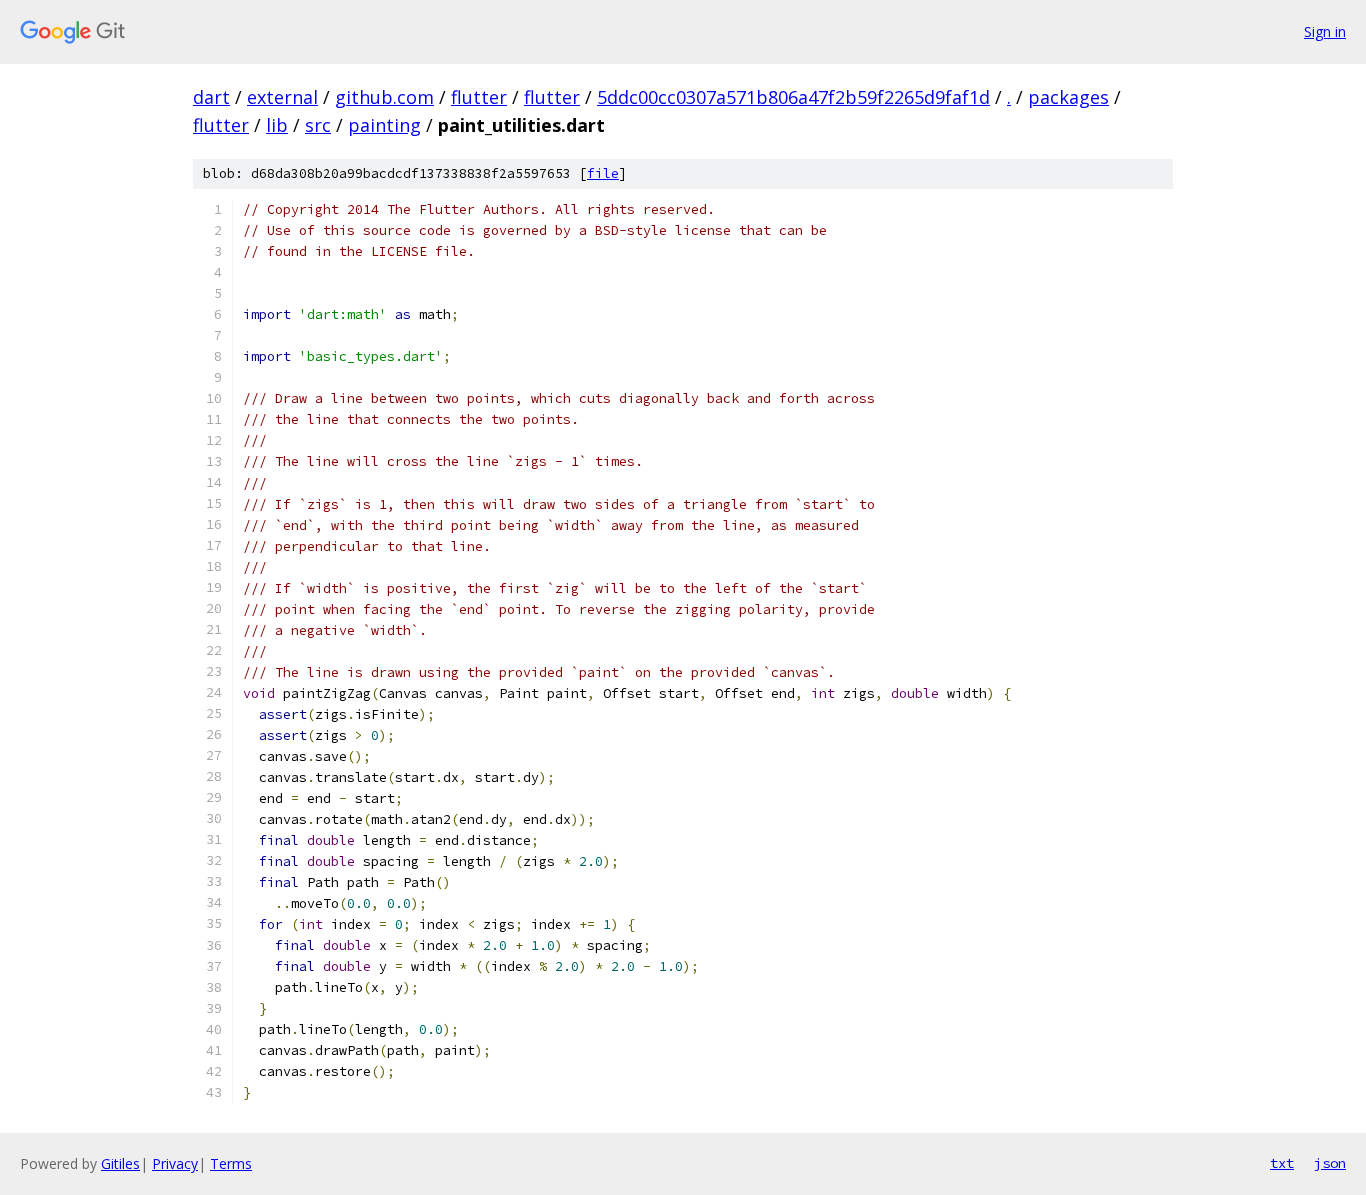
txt (1282, 1163)
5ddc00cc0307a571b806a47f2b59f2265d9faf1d (793, 97)
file (603, 173)
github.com (384, 97)
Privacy (175, 1163)
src (318, 125)
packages (1068, 97)
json (1330, 1163)
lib (277, 125)
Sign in (1325, 31)
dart (211, 97)
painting (384, 125)
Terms (231, 1163)
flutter (479, 97)
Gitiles (120, 1163)
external (282, 97)
